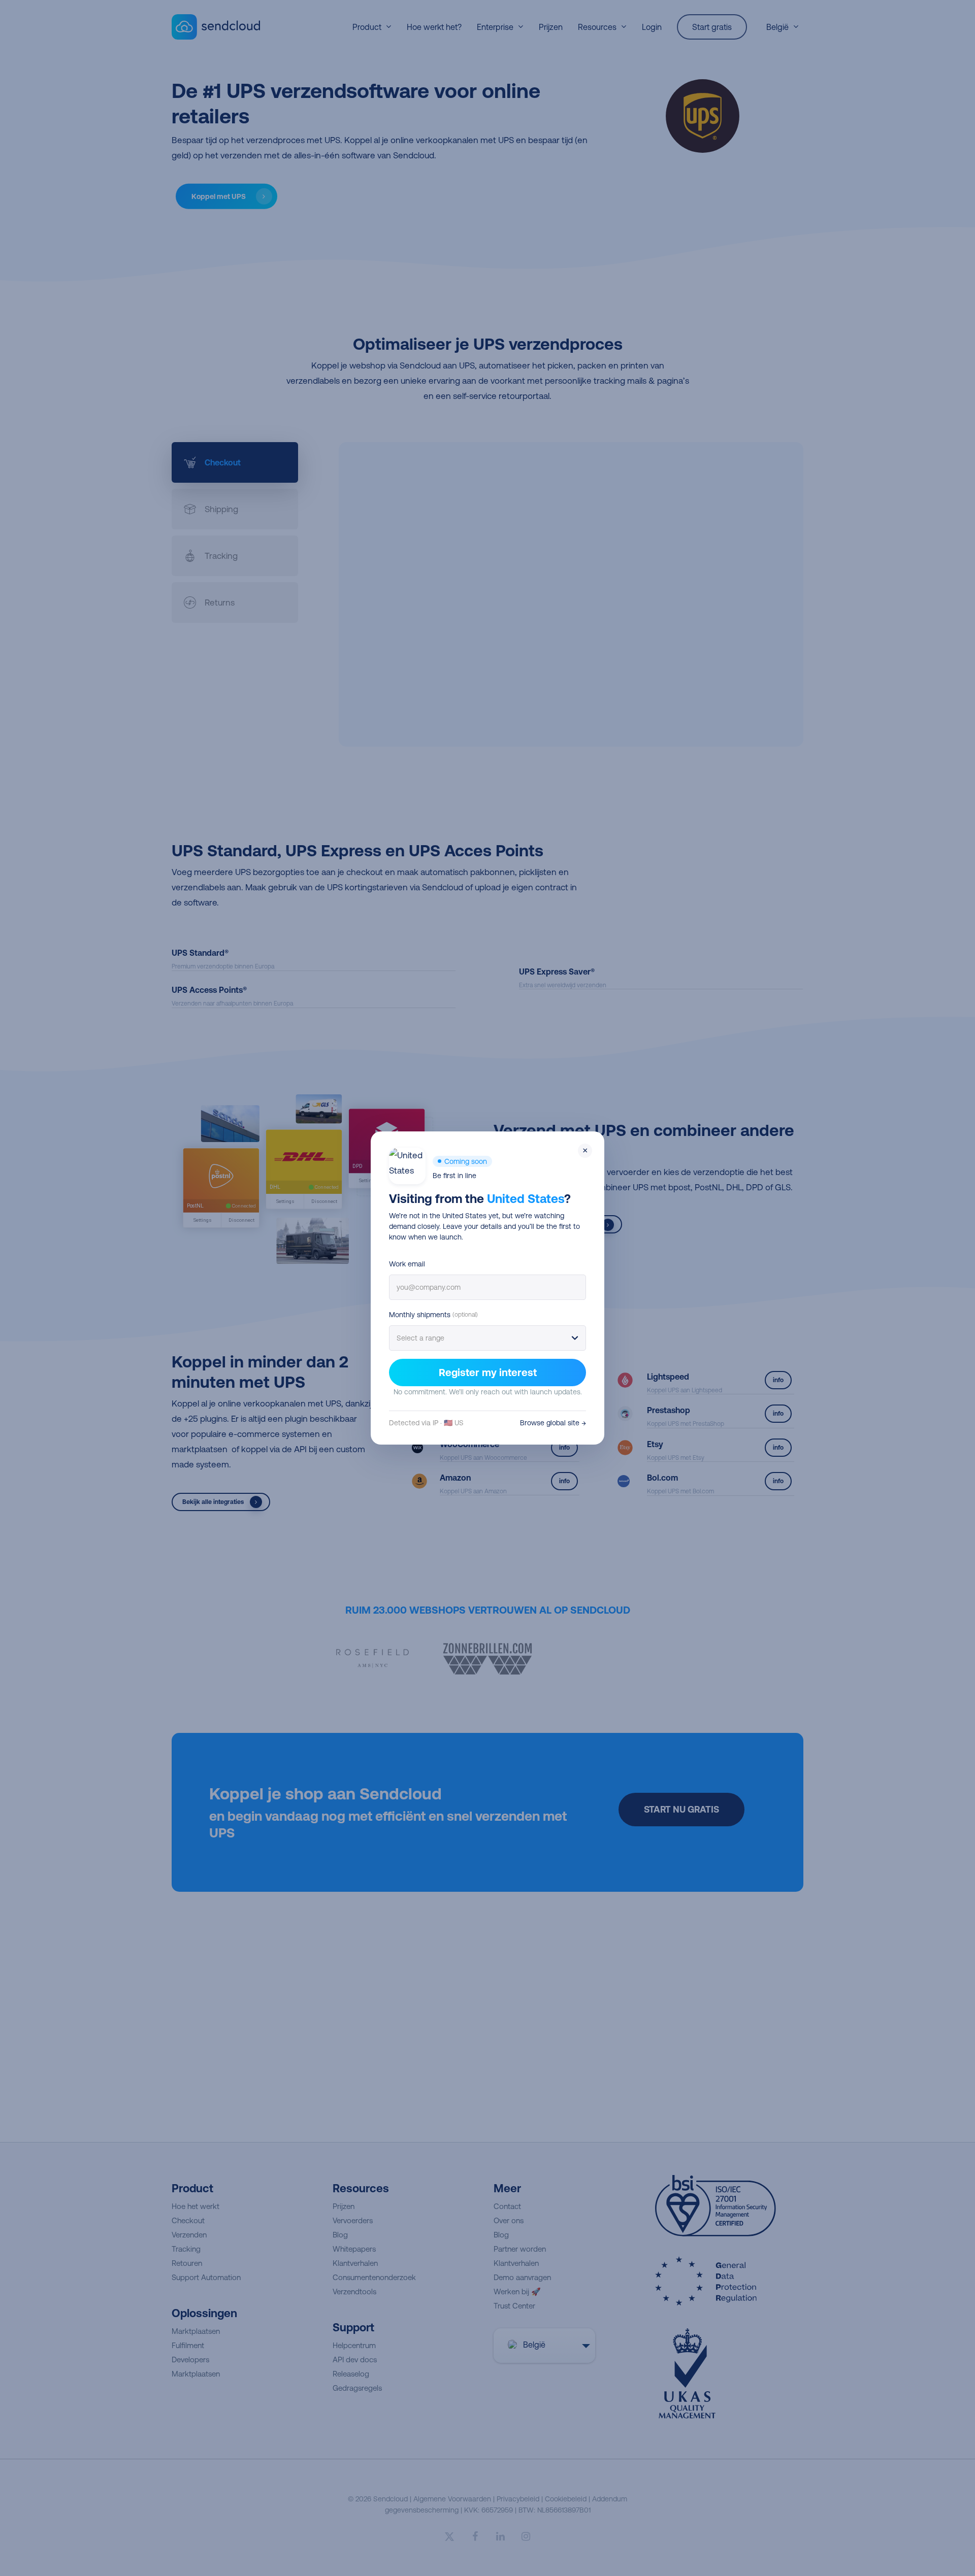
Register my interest (488, 1372)
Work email (407, 1264)
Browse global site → (553, 1423)
